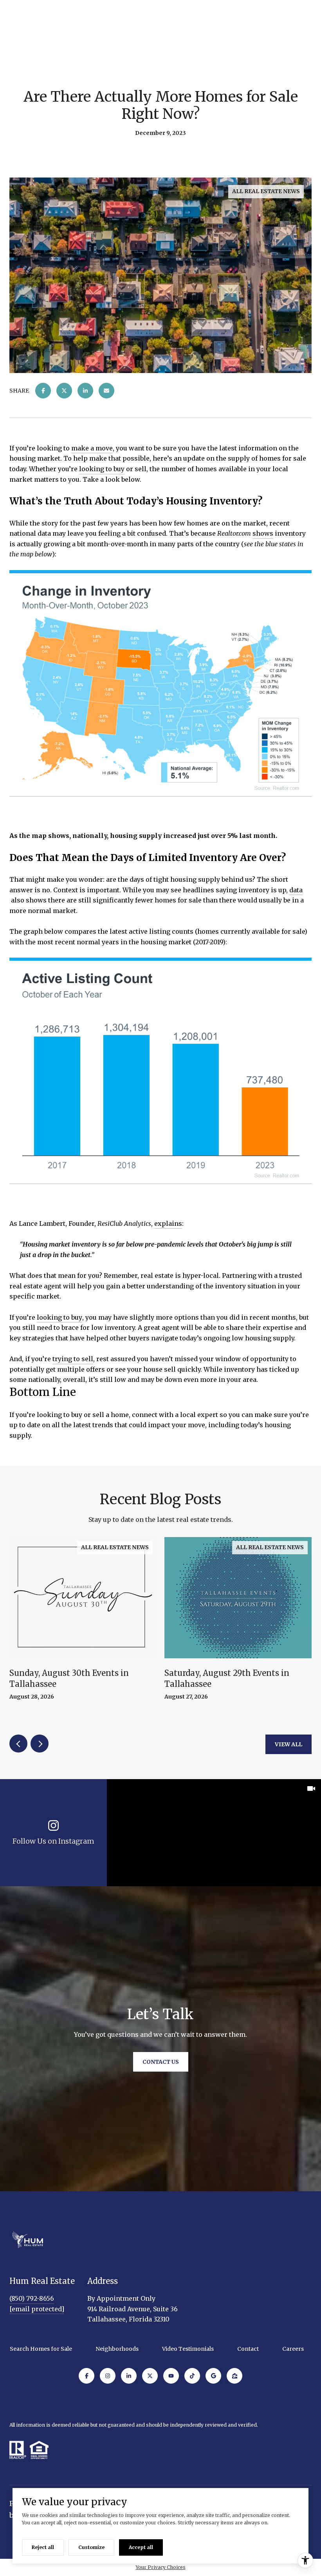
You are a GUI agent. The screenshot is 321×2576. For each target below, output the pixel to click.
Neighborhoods (117, 2349)
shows (263, 533)
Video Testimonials (188, 2349)
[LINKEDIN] (129, 2376)
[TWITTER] (150, 2376)
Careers (293, 2349)
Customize (91, 2547)
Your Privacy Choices (161, 2567)
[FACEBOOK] (87, 2376)
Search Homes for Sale (41, 2349)
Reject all (43, 2547)
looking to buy (102, 469)
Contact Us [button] (161, 2062)
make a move (92, 448)
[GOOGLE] (213, 2376)
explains (168, 1223)
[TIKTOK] (192, 2376)
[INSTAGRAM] (108, 2376)
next (40, 1744)
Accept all (141, 2547)
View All (289, 1744)
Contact (248, 2349)
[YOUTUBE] (171, 2376)
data (296, 890)
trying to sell (73, 1359)
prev (18, 1744)
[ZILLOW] (234, 2376)
